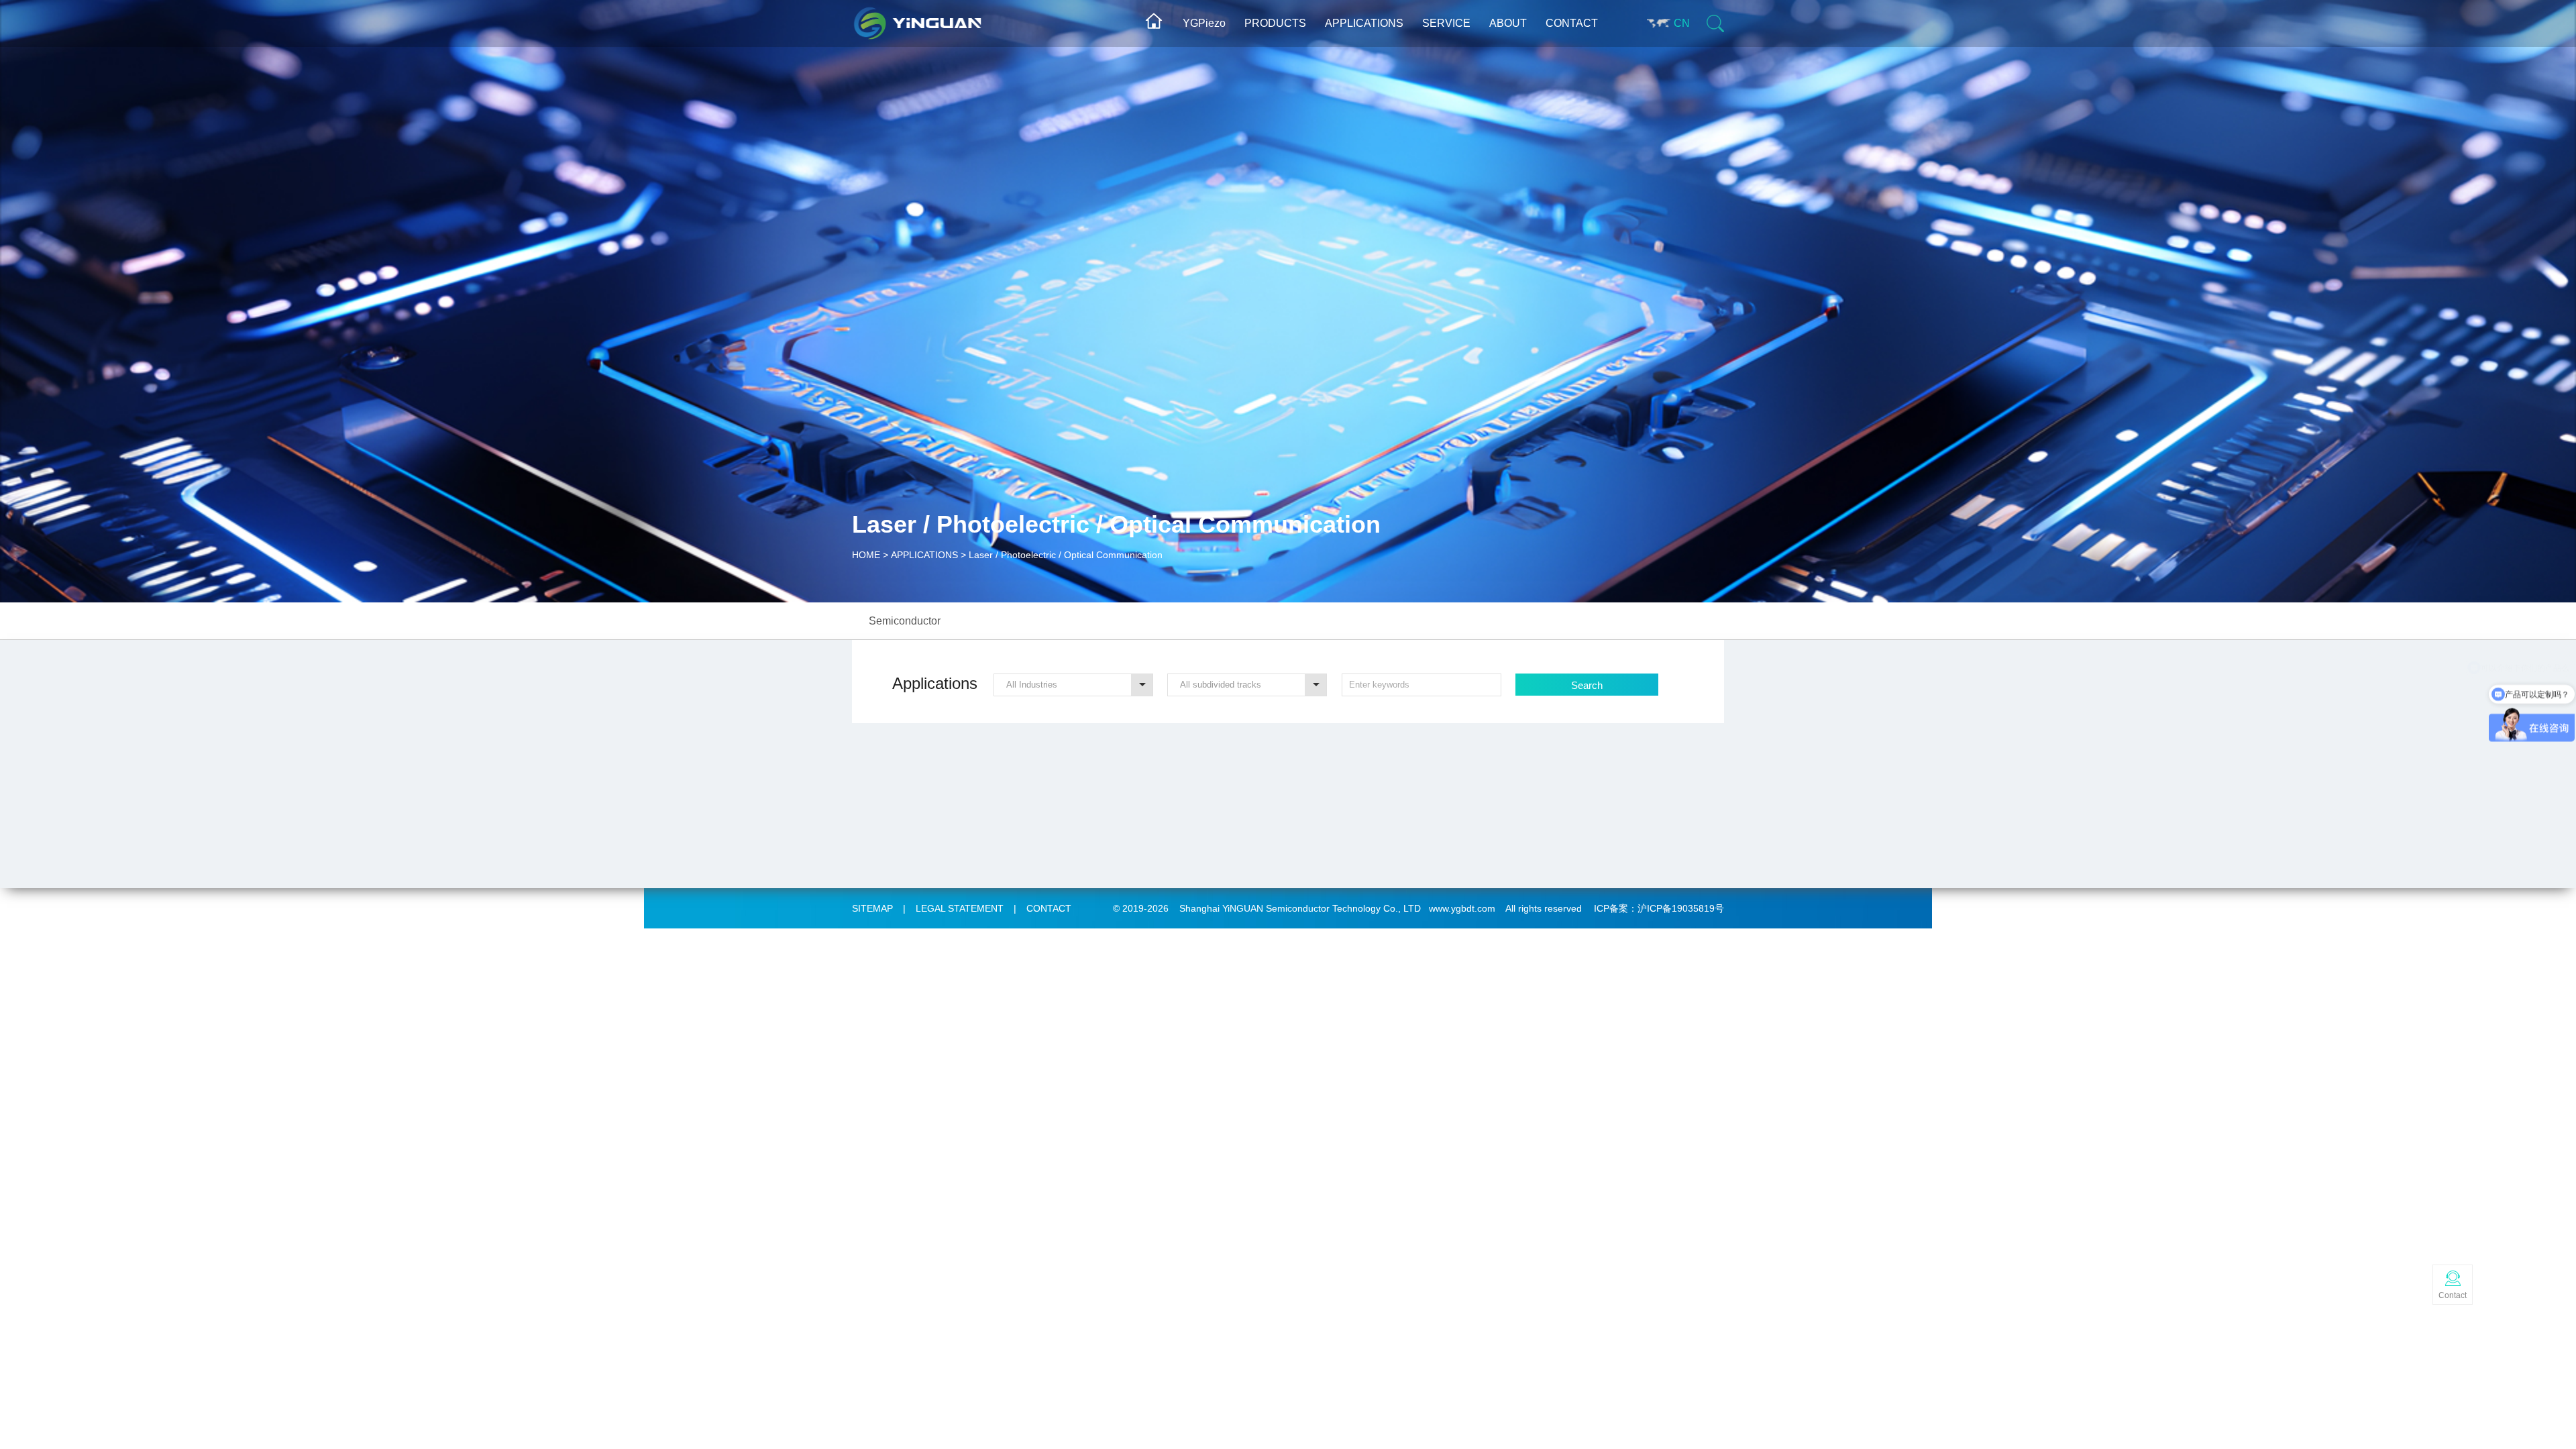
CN (1682, 23)
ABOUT (1508, 23)
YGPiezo (1204, 23)
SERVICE (1446, 23)
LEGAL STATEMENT (960, 908)
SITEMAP (872, 908)
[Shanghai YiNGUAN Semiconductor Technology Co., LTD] (971, 18)
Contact (2453, 1295)
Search (1587, 685)
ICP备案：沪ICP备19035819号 (1659, 908)
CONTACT (1572, 23)
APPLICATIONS (1364, 23)
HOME (866, 555)
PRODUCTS (1275, 23)
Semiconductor (905, 621)
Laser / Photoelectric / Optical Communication (1066, 555)
